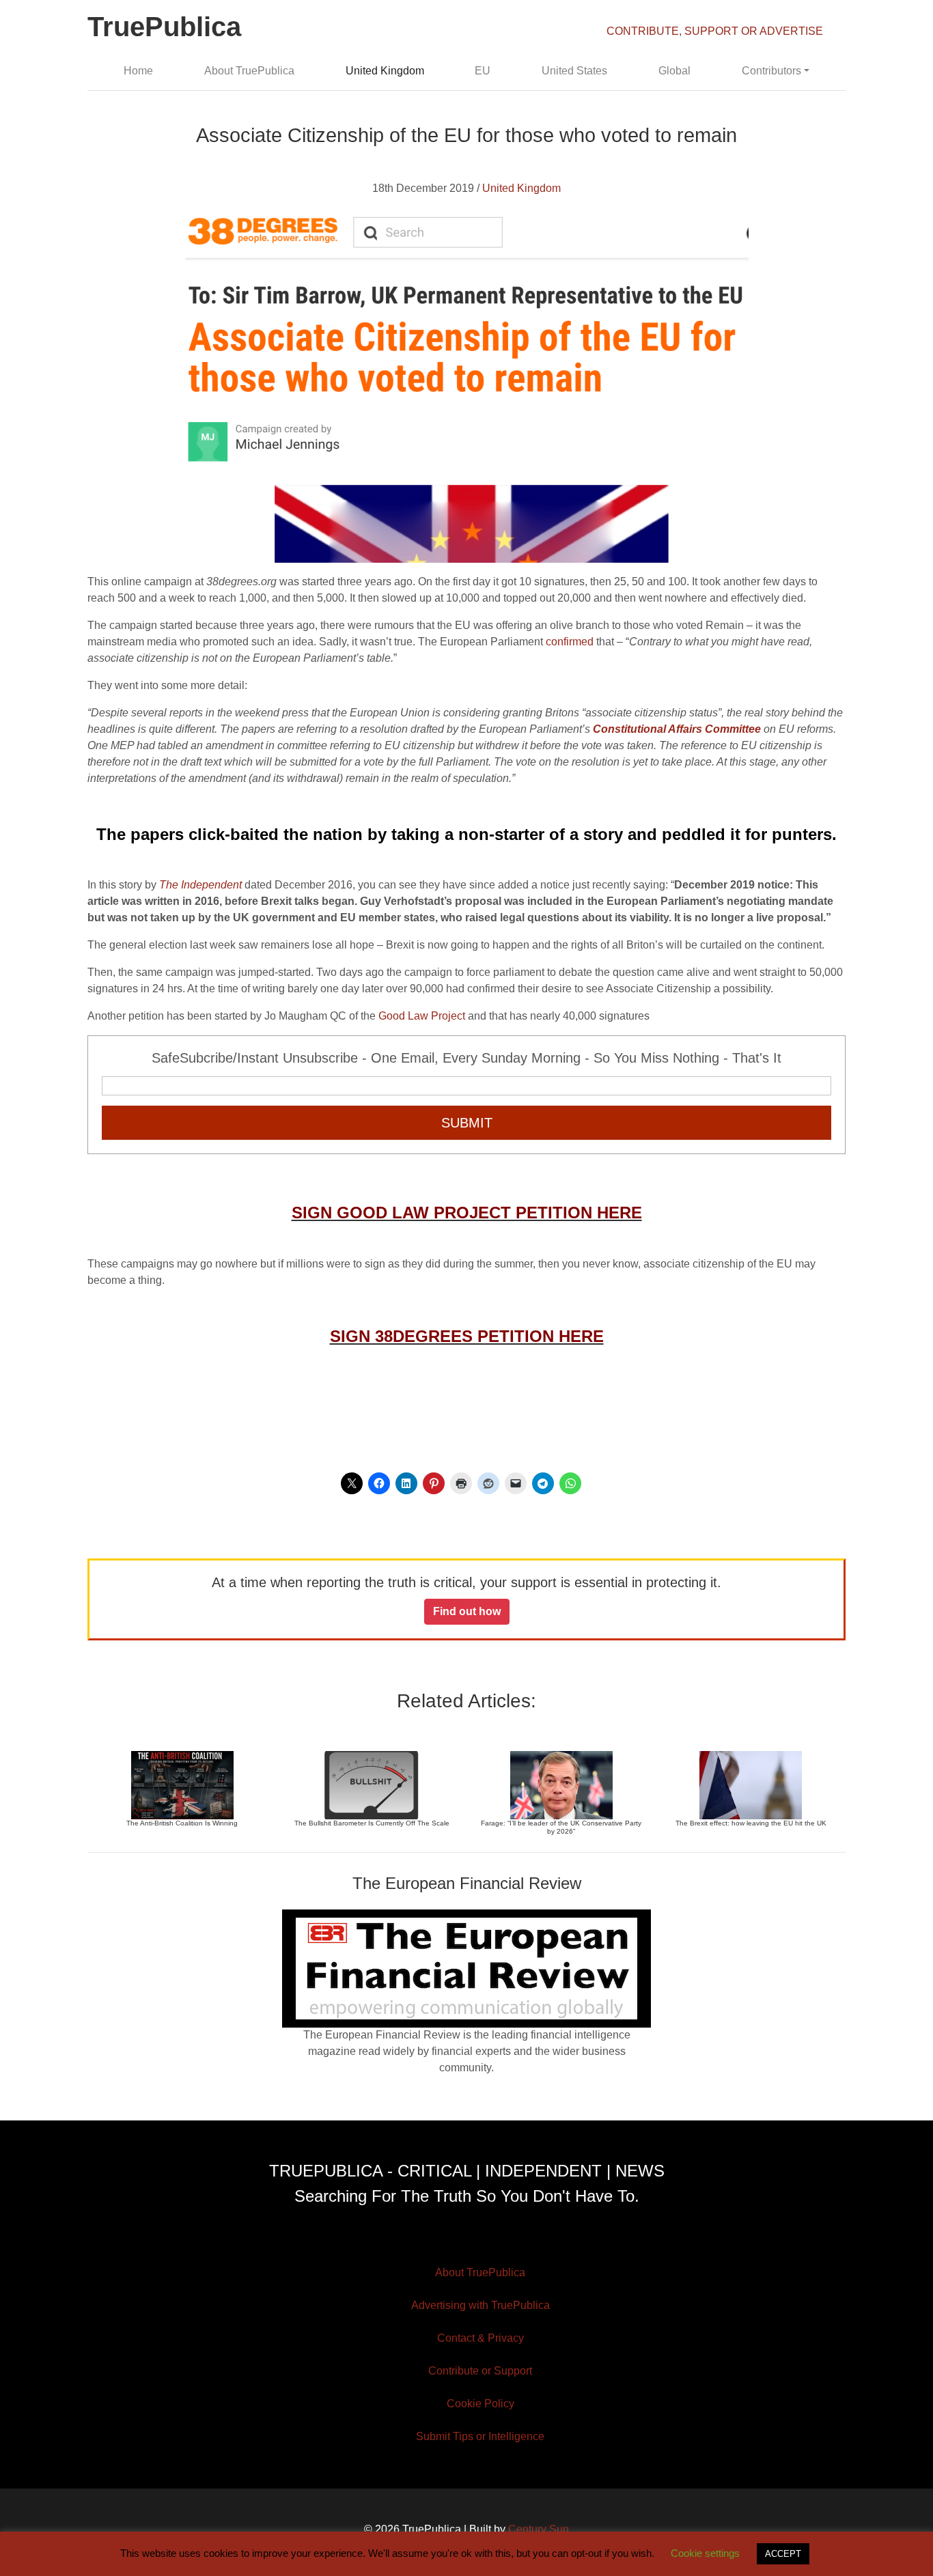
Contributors (771, 71)
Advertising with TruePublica (481, 2305)
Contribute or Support (480, 2371)
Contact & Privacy (481, 2338)
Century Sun (539, 2529)
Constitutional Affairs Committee (677, 729)
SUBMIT (467, 1123)
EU (483, 71)
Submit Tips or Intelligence (480, 2436)
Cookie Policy (481, 2404)
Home (138, 71)
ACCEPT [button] (783, 2554)
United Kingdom (385, 71)
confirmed (570, 642)
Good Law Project (422, 1016)
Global (674, 71)
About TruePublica (249, 71)
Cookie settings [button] (705, 2553)
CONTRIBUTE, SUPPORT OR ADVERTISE (715, 31)
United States (574, 71)
